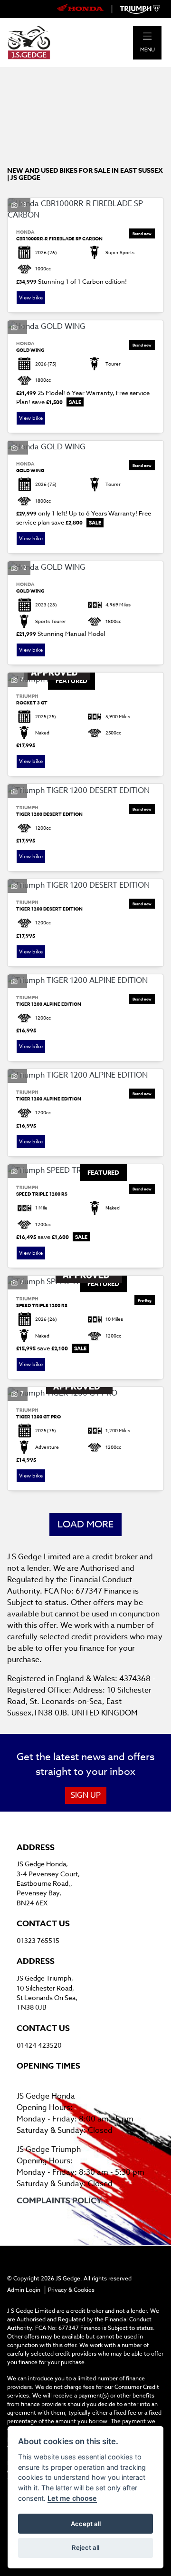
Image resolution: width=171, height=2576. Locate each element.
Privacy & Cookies (71, 2290)
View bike (31, 298)
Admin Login (24, 2290)
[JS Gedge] (29, 42)
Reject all (85, 2547)
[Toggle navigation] (147, 36)
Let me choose (72, 2498)
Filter (140, 83)
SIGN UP (86, 1795)
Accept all (86, 2524)
